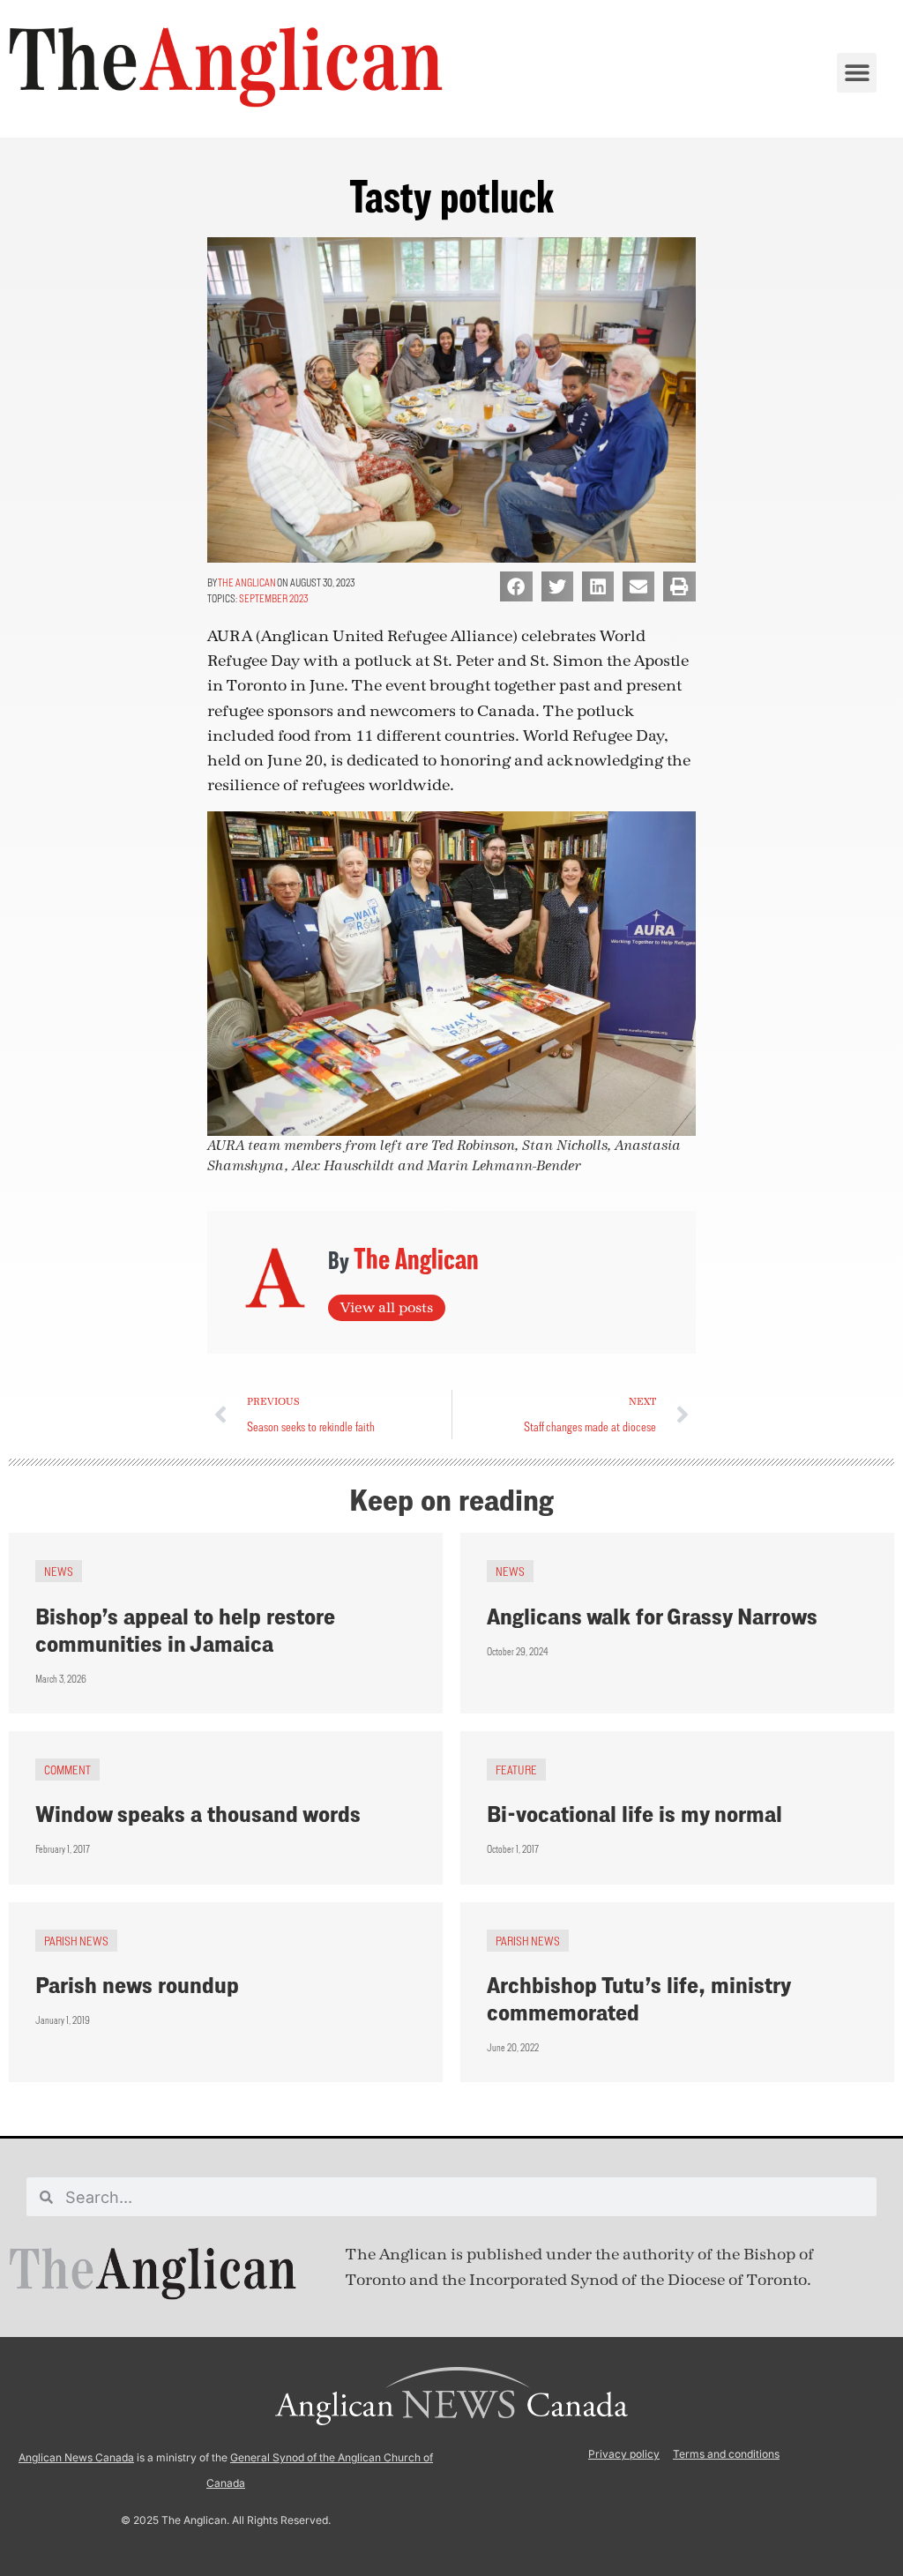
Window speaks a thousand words (198, 1814)
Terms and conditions (726, 2454)
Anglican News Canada (76, 2457)
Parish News (76, 1941)
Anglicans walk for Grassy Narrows (652, 1616)
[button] (857, 73)
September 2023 (273, 598)
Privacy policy (624, 2454)
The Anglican (247, 582)
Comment (67, 1770)
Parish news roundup (137, 1985)
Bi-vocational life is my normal (634, 1814)
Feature (516, 1770)
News (59, 1571)
